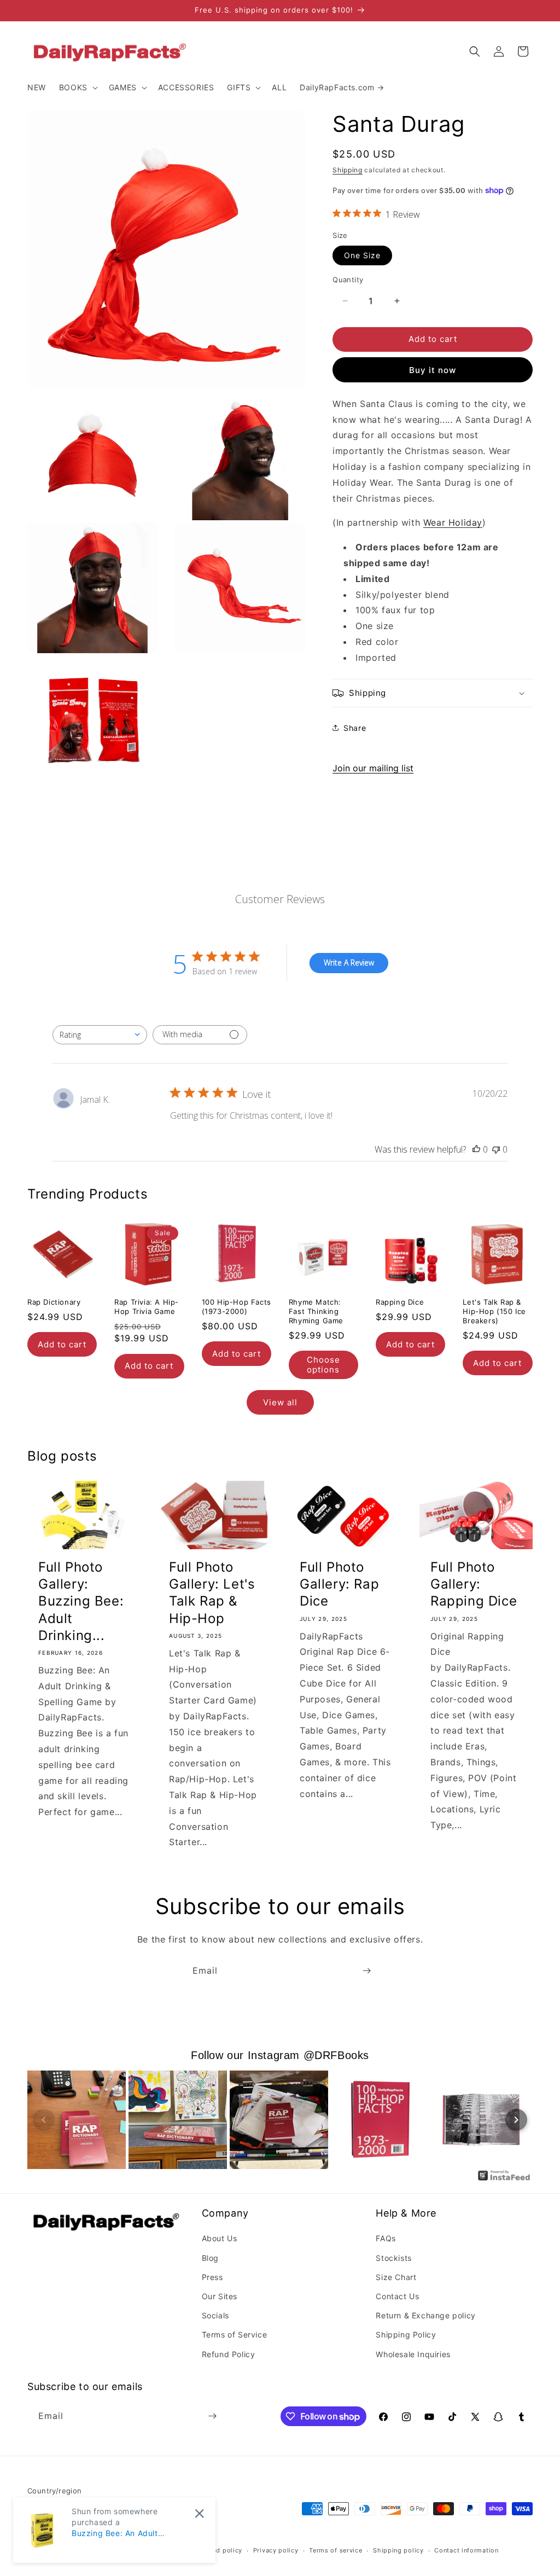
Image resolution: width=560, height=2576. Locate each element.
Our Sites (220, 2296)
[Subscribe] (366, 1971)
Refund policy (220, 2550)
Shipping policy (398, 2550)
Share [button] (355, 728)
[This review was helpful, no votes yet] (476, 1149)
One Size (362, 255)
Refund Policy (229, 2354)
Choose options (323, 1365)
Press (212, 2277)
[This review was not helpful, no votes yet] (496, 1149)
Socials (215, 2315)
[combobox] (100, 1035)
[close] (199, 2513)
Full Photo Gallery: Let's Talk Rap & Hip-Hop (212, 1593)
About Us (220, 2238)
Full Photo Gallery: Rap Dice (339, 1584)
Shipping (348, 170)
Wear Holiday (453, 522)
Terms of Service (235, 2334)
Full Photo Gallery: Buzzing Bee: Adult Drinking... (81, 1601)
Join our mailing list (373, 768)
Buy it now (433, 370)
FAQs (386, 2238)
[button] (77, 88)
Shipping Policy (406, 2334)
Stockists (393, 2258)
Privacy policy (276, 2550)
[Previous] (44, 2120)
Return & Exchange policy (425, 2315)
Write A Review (349, 963)
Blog (210, 2258)
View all (280, 1402)
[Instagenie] (504, 2179)
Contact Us (397, 2296)
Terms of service (336, 2550)
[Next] (516, 2120)
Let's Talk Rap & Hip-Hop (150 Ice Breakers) (494, 1311)
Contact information (466, 2550)
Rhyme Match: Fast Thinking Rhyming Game (316, 1311)
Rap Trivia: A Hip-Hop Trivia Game (147, 1307)
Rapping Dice (400, 1302)
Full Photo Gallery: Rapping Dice (474, 1584)
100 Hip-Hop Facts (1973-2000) (237, 1307)
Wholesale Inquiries (413, 2354)
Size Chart (396, 2277)
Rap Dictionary (54, 1302)
